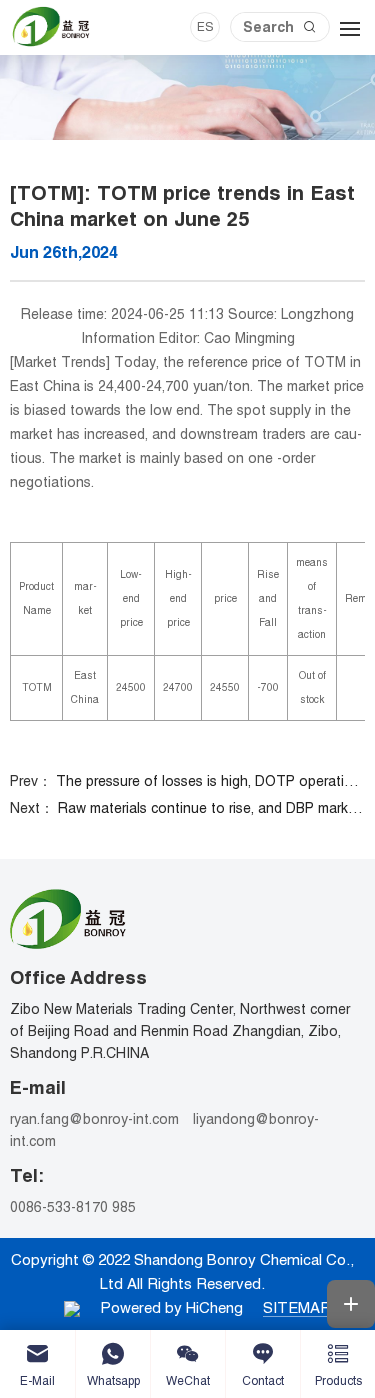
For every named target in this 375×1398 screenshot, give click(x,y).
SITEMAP (297, 1307)
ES (205, 27)
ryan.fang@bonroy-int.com (94, 1119)
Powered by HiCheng (171, 1307)
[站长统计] (72, 1307)
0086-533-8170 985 (73, 1207)
